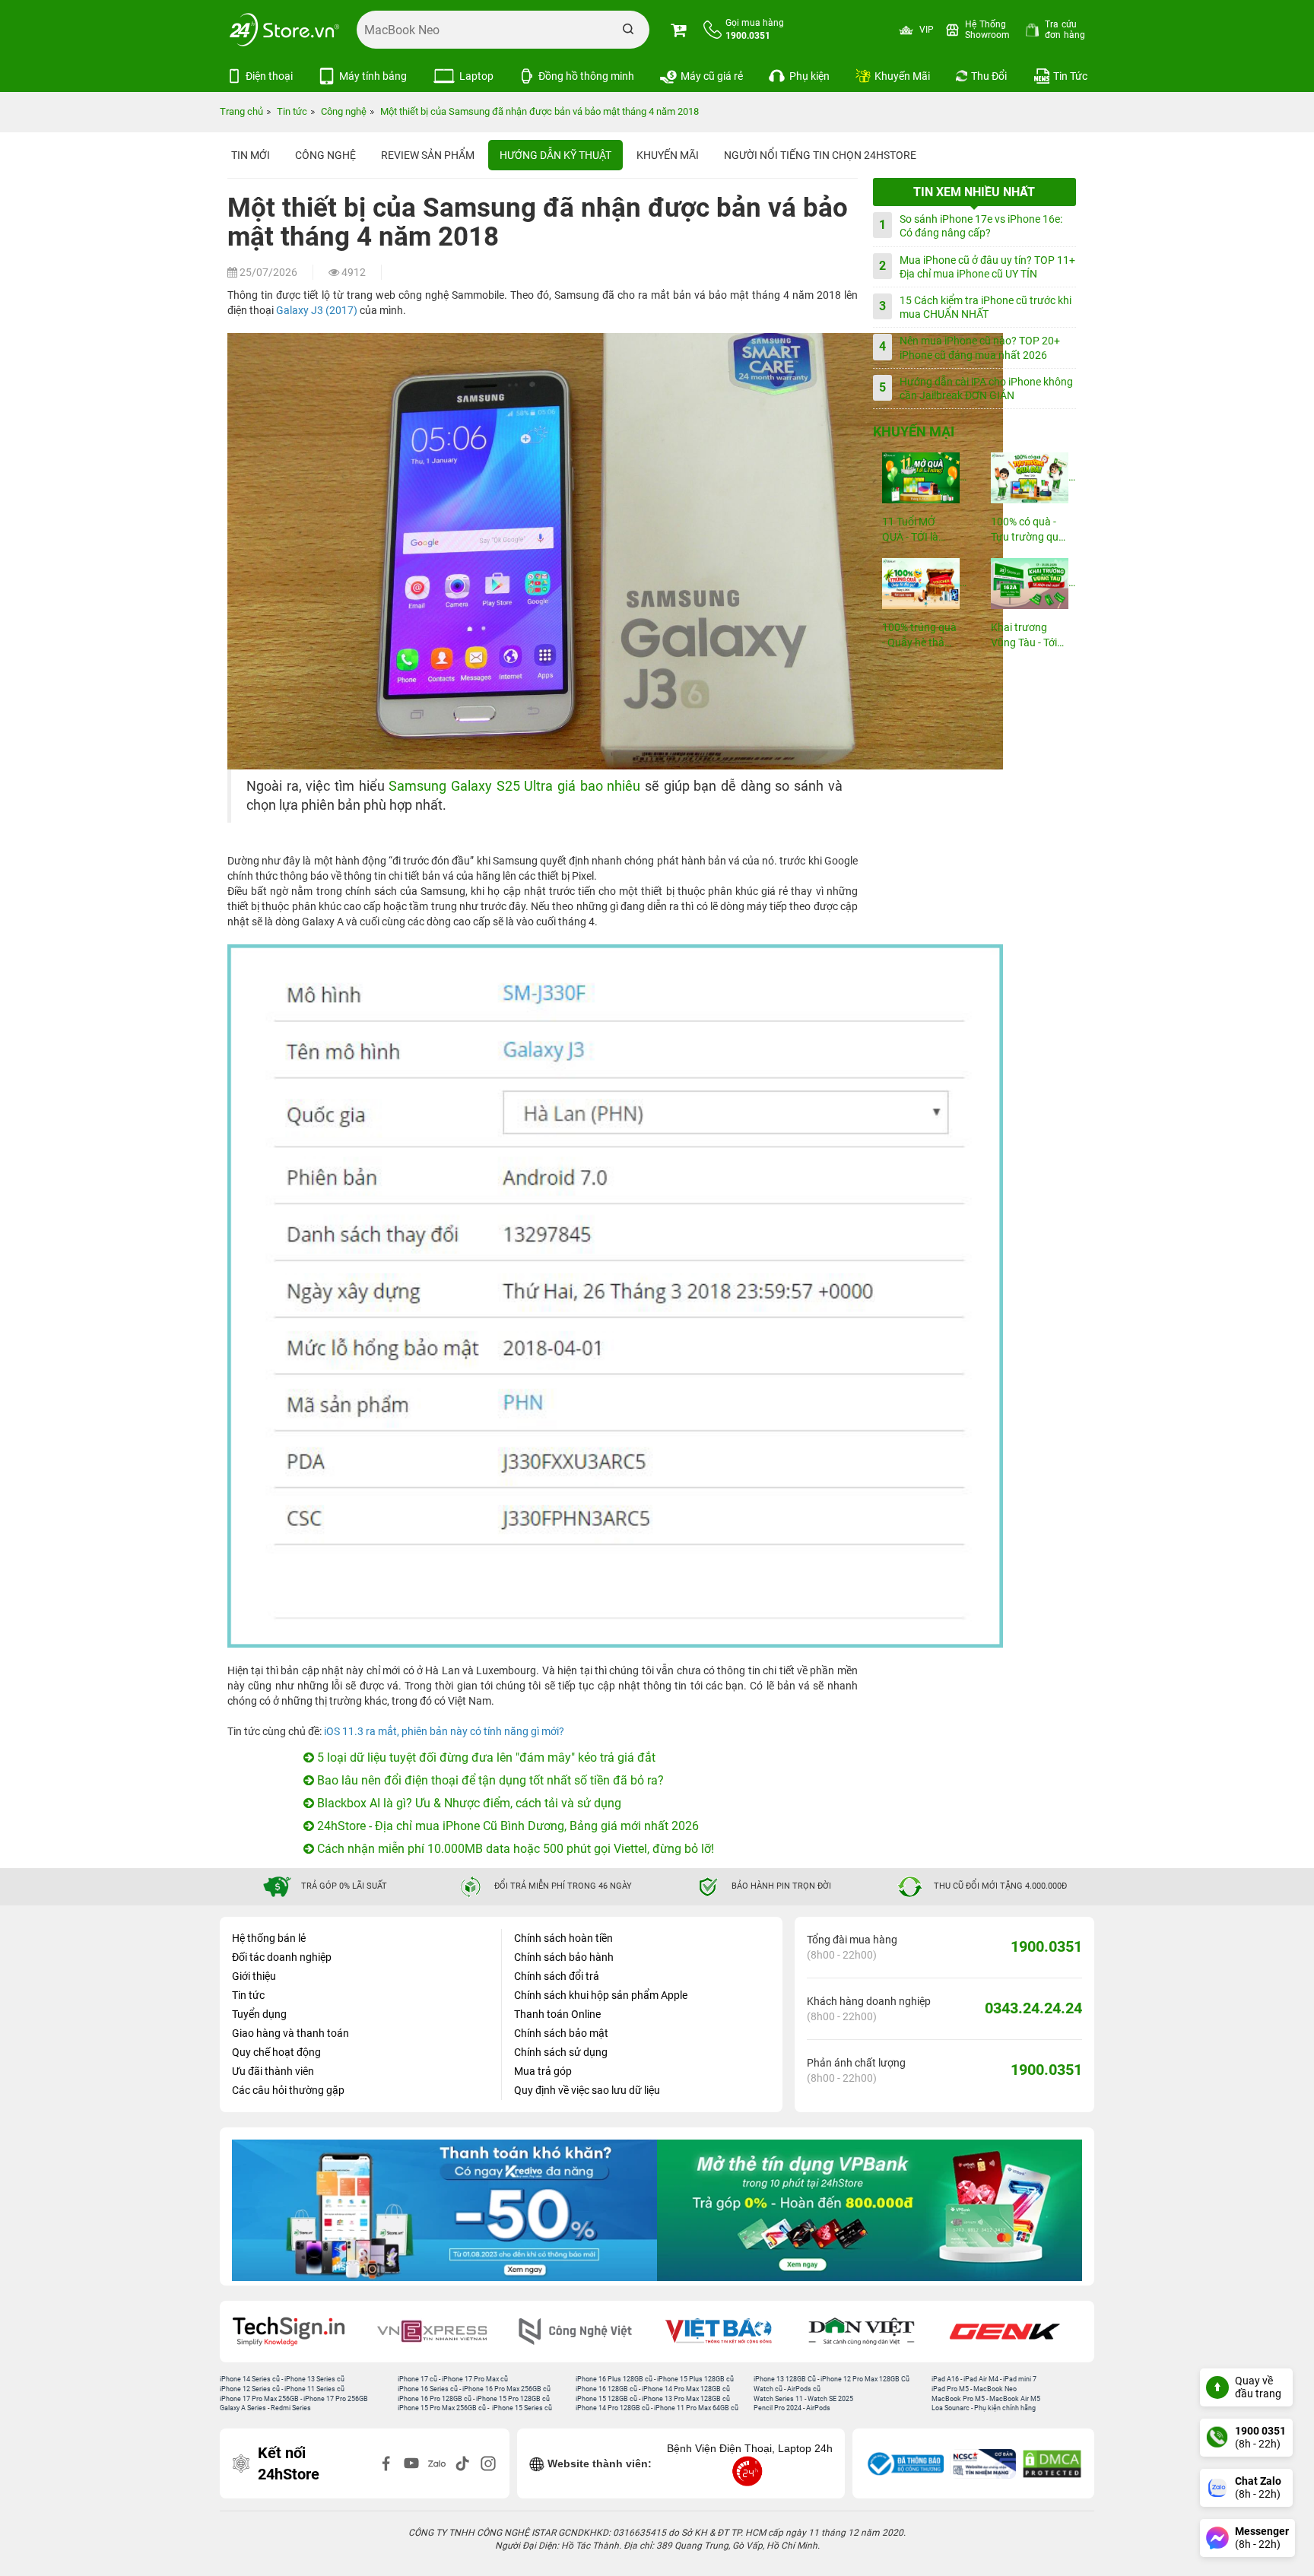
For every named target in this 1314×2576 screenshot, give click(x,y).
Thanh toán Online (557, 2014)
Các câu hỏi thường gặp (288, 2090)
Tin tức (248, 1995)
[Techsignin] (299, 2332)
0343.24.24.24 (1033, 2008)
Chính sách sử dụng (561, 2052)
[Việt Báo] (728, 2332)
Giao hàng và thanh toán (290, 2033)
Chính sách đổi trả (557, 1976)
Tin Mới (251, 155)
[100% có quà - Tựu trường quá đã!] (1029, 478)
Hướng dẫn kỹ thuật (555, 155)
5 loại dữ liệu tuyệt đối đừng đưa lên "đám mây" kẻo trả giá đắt (485, 1758)
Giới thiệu (254, 1976)
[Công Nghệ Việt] (586, 2332)
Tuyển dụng (259, 2014)
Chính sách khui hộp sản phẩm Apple (601, 1995)
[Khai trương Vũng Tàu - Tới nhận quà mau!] (1029, 584)
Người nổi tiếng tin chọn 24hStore (820, 155)
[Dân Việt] (872, 2332)
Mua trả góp (543, 2071)
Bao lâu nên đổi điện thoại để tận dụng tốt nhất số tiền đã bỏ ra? (489, 1780)
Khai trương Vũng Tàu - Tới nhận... (1024, 636)
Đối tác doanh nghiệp (282, 1957)
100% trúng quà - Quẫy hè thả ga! (919, 636)
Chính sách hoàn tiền (563, 1938)
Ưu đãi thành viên (273, 2071)
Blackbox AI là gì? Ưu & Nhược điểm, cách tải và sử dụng (468, 1803)
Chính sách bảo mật (561, 2033)
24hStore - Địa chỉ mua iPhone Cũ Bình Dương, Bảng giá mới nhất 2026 (506, 1826)
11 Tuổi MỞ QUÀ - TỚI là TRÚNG (910, 530)
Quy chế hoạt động (276, 2052)
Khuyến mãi (668, 155)
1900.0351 (1046, 1946)
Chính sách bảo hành (564, 1957)
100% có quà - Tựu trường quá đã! (1028, 530)
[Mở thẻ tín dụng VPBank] (870, 2210)
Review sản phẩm (428, 155)
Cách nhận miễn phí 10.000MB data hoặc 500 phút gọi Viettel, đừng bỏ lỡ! (514, 1849)
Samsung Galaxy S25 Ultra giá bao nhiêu (514, 786)
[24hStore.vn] (284, 30)
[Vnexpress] (443, 2332)
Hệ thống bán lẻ (269, 1938)
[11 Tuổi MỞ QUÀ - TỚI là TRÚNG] (920, 478)
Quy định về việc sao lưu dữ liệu (587, 2090)
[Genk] (1015, 2332)
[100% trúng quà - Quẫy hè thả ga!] (920, 584)
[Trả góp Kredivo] (444, 2210)
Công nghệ (325, 155)
